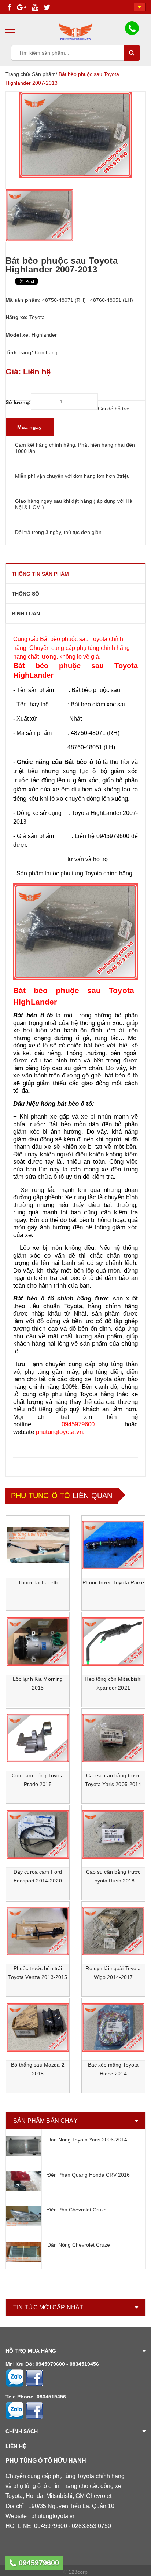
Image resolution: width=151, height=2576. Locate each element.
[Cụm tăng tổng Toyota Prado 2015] (38, 1738)
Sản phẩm (44, 74)
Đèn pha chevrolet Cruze (77, 2210)
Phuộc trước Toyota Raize (113, 1582)
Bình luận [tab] (26, 614)
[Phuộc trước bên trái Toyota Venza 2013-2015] (38, 1931)
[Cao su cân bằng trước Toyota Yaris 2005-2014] (113, 1738)
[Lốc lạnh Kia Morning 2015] (38, 1642)
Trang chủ (17, 74)
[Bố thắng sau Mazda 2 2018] (38, 2027)
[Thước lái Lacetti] (38, 1545)
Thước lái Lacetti (38, 1582)
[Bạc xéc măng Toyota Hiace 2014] (113, 2027)
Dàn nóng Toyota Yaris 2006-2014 (87, 2140)
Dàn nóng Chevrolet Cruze (79, 2245)
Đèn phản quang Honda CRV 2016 (89, 2175)
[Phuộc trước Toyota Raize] (113, 1545)
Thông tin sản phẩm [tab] (40, 574)
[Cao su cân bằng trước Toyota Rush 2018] (113, 1834)
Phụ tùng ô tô (41, 1496)
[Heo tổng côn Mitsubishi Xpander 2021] (113, 1642)
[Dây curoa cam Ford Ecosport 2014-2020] (38, 1834)
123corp (78, 2572)
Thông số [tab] (25, 594)
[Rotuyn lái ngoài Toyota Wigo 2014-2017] (113, 1931)
